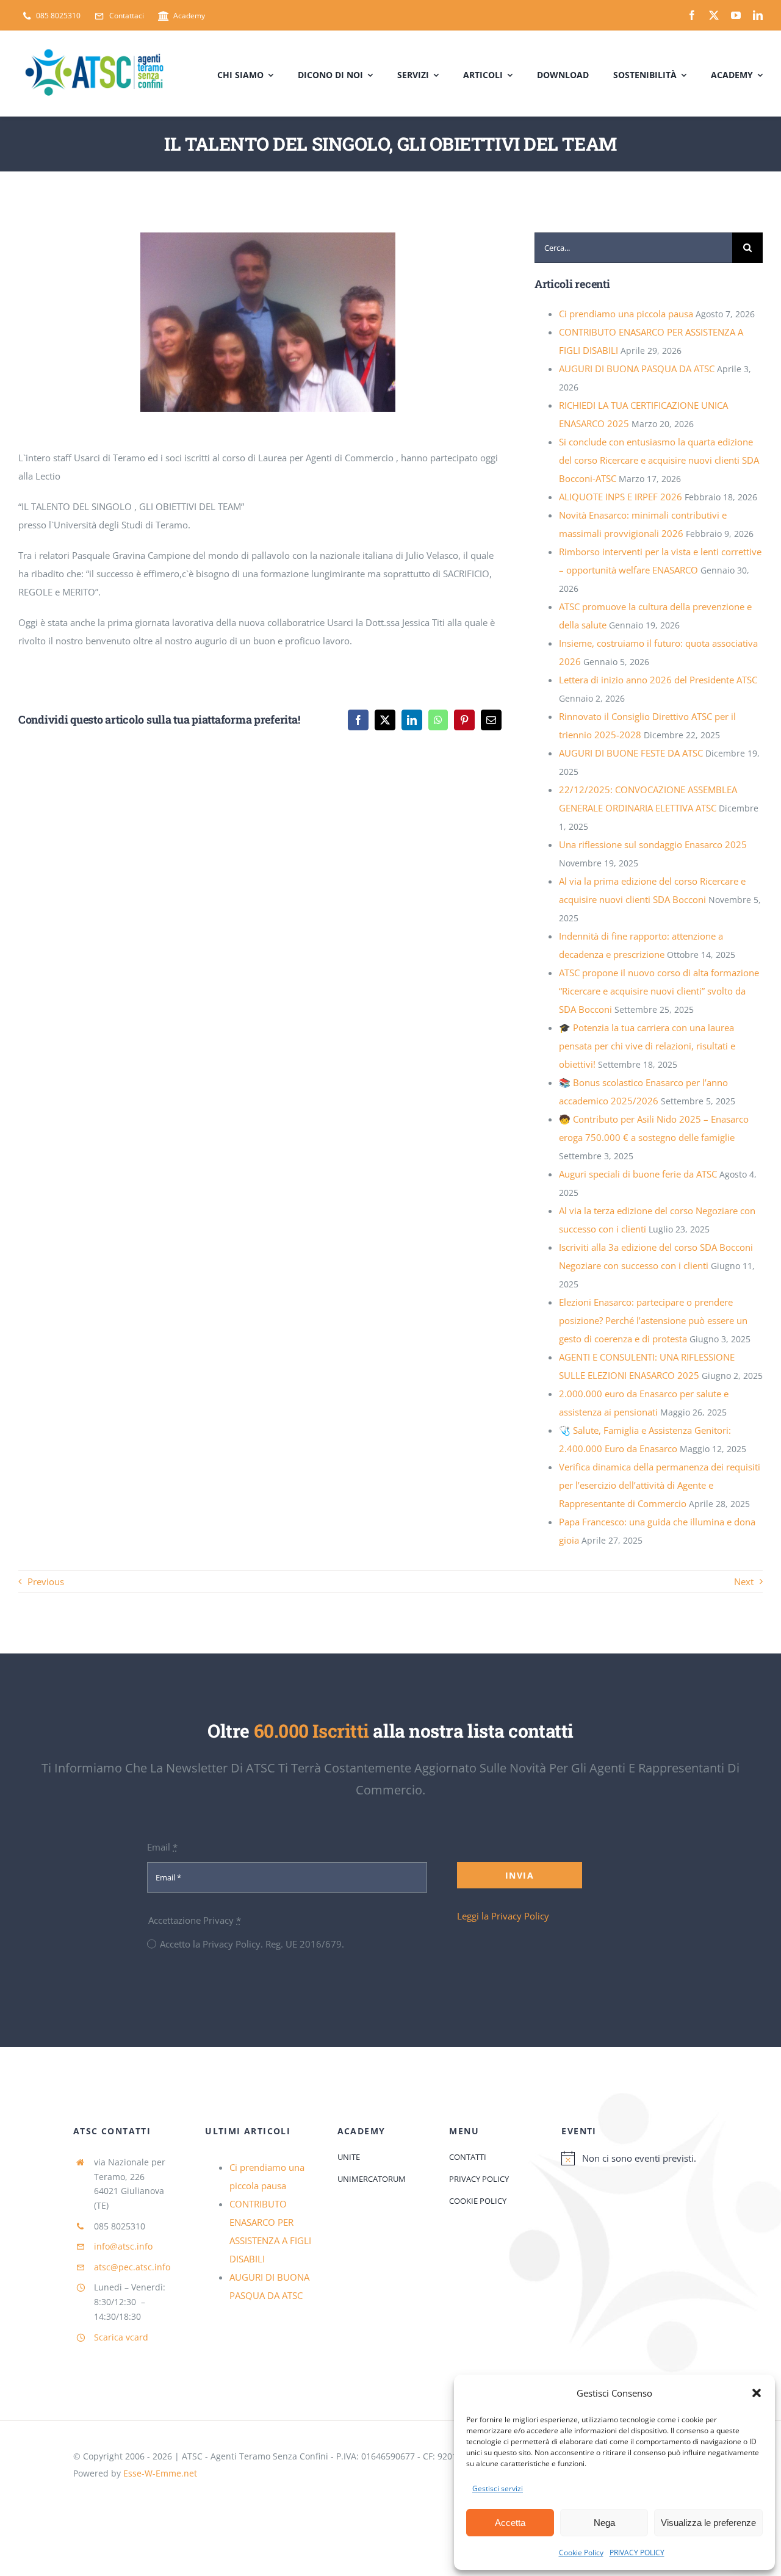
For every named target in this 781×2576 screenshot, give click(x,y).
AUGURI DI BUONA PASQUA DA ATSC (637, 369)
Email (162, 1847)
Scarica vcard (121, 2337)
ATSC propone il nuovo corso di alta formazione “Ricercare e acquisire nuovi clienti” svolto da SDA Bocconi (659, 991)
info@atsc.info (123, 2246)
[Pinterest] (464, 720)
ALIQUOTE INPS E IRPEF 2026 (621, 497)
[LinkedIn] (412, 720)
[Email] (491, 720)
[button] (757, 2393)
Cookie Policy (581, 2553)
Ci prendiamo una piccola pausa (626, 314)
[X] (385, 720)
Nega (604, 2523)
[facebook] (692, 15)
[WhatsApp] (438, 720)
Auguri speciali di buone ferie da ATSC (638, 1174)
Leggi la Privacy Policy (503, 1916)
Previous (46, 1581)
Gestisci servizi (498, 2488)
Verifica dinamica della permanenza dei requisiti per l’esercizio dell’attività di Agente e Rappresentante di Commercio (660, 1485)
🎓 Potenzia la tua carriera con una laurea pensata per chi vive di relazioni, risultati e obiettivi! (647, 1046)
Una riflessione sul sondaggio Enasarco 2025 (653, 844)
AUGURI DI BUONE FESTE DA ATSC (631, 753)
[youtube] (736, 15)
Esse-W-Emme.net (160, 2473)
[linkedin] (758, 15)
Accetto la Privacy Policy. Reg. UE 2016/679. (252, 1944)
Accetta (510, 2523)
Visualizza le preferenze (708, 2523)
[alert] (635, 2158)
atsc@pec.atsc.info (132, 2267)
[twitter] (714, 15)
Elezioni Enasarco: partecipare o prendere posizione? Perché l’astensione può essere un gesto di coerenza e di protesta (653, 1320)
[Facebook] (358, 720)
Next (744, 1581)
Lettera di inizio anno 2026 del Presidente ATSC (658, 680)
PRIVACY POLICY (637, 2553)
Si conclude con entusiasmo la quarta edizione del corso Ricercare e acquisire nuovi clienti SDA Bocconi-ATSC (659, 460)
